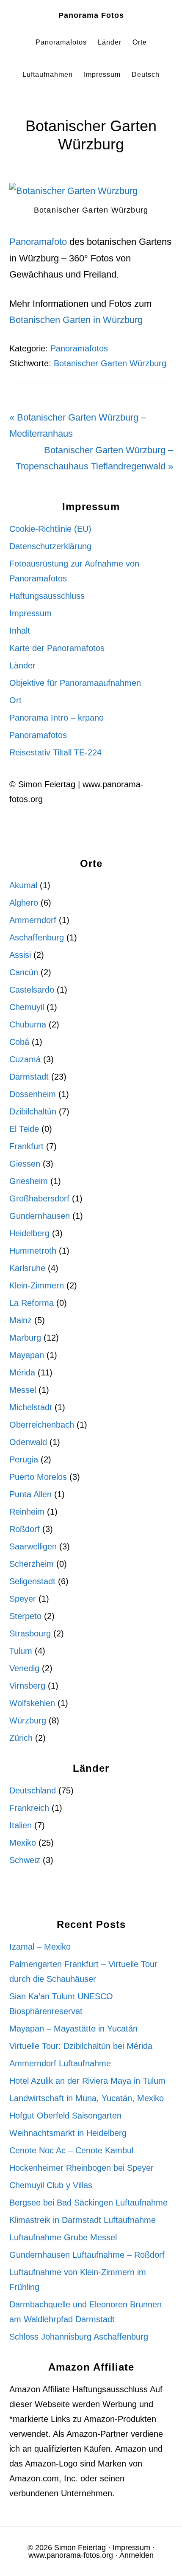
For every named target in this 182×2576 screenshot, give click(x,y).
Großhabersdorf (39, 1198)
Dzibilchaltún (33, 1111)
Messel (23, 1390)
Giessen (25, 1164)
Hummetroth (33, 1251)
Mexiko (23, 1843)
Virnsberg (27, 1686)
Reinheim (27, 1512)
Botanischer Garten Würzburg (110, 363)
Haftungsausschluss (47, 596)
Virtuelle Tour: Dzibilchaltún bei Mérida (81, 2046)
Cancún (24, 972)
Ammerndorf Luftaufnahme (60, 2063)
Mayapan (27, 1355)
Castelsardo (32, 990)
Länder (22, 665)
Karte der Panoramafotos (57, 648)
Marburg (25, 1338)
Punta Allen (30, 1494)
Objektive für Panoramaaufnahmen (75, 683)
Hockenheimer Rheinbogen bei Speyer (81, 2168)
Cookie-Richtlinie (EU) (50, 529)
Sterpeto (25, 1616)
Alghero (24, 903)
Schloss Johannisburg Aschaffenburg (79, 2337)
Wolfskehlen (32, 1703)
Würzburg (28, 1720)
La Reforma (32, 1303)
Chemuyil (27, 1007)
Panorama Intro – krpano (57, 718)
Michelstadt (31, 1407)
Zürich (21, 1738)
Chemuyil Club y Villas (51, 2185)
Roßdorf (25, 1529)
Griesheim (29, 1181)
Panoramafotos (79, 348)
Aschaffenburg (37, 937)
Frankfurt (26, 1146)
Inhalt (20, 631)
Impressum (30, 613)
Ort (15, 700)
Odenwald (28, 1442)
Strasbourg (30, 1633)
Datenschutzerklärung (50, 546)
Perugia (24, 1459)
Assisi (20, 955)
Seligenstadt (32, 1581)
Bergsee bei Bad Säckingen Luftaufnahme (88, 2203)
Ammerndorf (33, 920)
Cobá (19, 1042)
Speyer (23, 1599)
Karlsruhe (27, 1268)
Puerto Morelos (38, 1477)
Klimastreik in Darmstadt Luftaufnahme (83, 2220)
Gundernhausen (40, 1216)
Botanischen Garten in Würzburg (76, 320)
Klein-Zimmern (37, 1285)
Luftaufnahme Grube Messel (63, 2237)
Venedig (24, 1668)
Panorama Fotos (91, 15)
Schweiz (25, 1860)
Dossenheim (33, 1094)
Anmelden (136, 2555)
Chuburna (28, 1024)
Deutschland (33, 1790)
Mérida (22, 1372)
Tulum (21, 1651)
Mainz (21, 1320)
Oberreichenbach (42, 1425)
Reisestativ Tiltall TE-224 (55, 752)
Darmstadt (29, 1077)
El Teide (24, 1129)
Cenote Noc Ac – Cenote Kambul (71, 2150)
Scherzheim (32, 1564)
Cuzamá (25, 1059)
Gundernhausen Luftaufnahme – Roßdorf (87, 2255)
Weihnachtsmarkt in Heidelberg (68, 2133)
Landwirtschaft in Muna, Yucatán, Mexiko (87, 2098)
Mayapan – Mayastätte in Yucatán (73, 2029)
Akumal (23, 885)
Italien (21, 1825)
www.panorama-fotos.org (71, 2555)
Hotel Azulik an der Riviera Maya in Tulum (87, 2081)
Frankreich (29, 1808)
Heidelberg (29, 1233)
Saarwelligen (33, 1546)
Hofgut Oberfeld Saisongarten (65, 2116)
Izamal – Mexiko (40, 1947)
